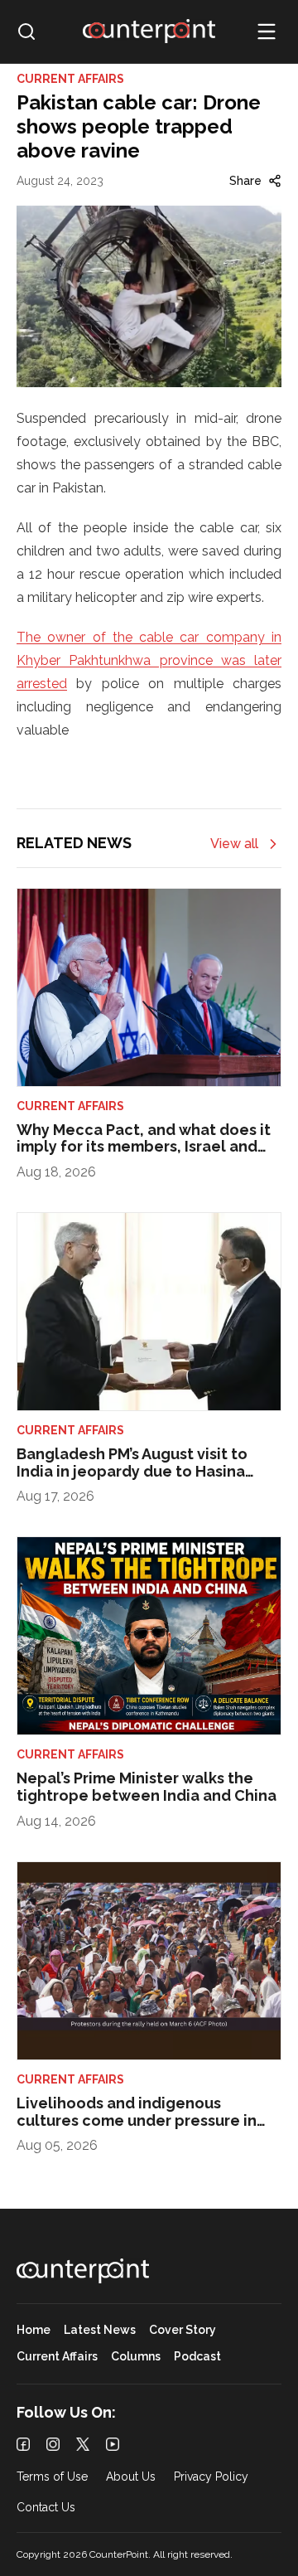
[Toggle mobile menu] (267, 32)
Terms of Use (52, 2477)
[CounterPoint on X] (83, 2444)
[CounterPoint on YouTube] (113, 2444)
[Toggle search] (26, 32)
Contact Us (46, 2508)
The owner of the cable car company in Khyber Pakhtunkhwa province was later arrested (149, 660)
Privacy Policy (211, 2477)
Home (34, 2330)
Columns (136, 2357)
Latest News (100, 2330)
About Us (131, 2477)
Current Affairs (57, 2357)
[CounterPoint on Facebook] (23, 2444)
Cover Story (183, 2330)
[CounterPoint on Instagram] (53, 2444)
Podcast (197, 2357)
